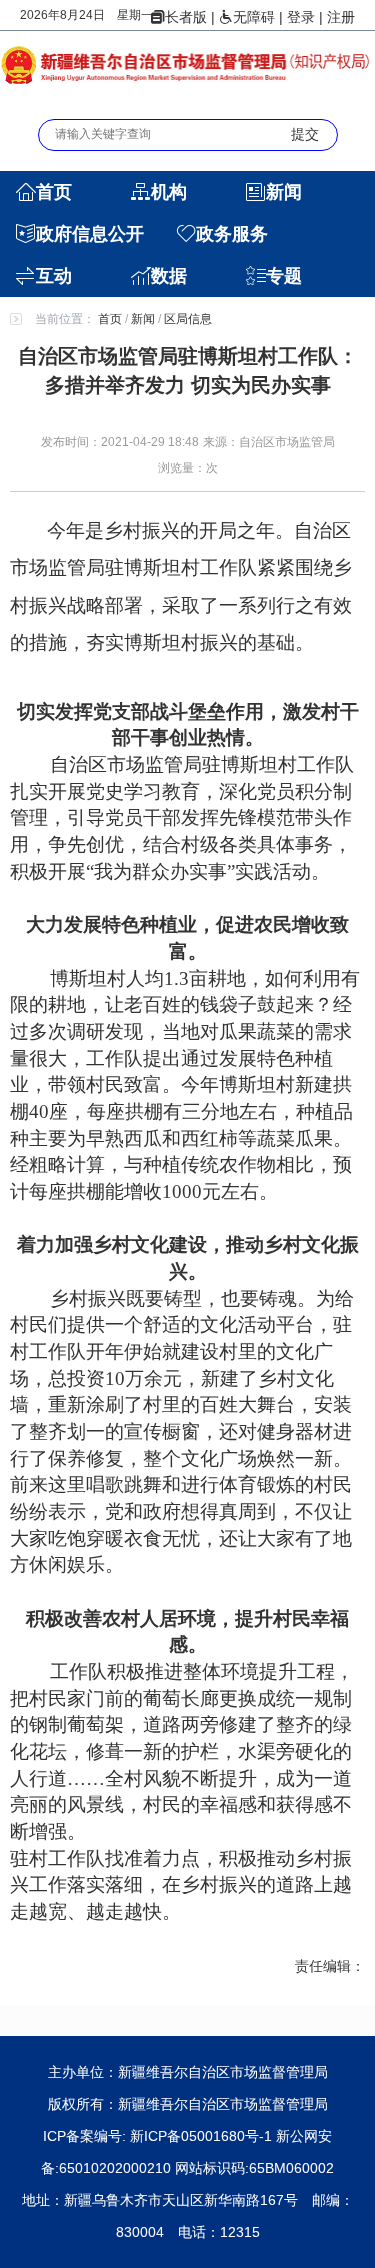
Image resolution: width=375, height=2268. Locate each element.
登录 (301, 17)
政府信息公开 (90, 234)
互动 (54, 276)
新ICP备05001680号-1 (203, 2136)
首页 (54, 192)
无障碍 (254, 17)
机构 (169, 192)
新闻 (284, 192)
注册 (341, 17)
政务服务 (232, 234)
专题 (284, 276)
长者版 (186, 17)
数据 (169, 276)
